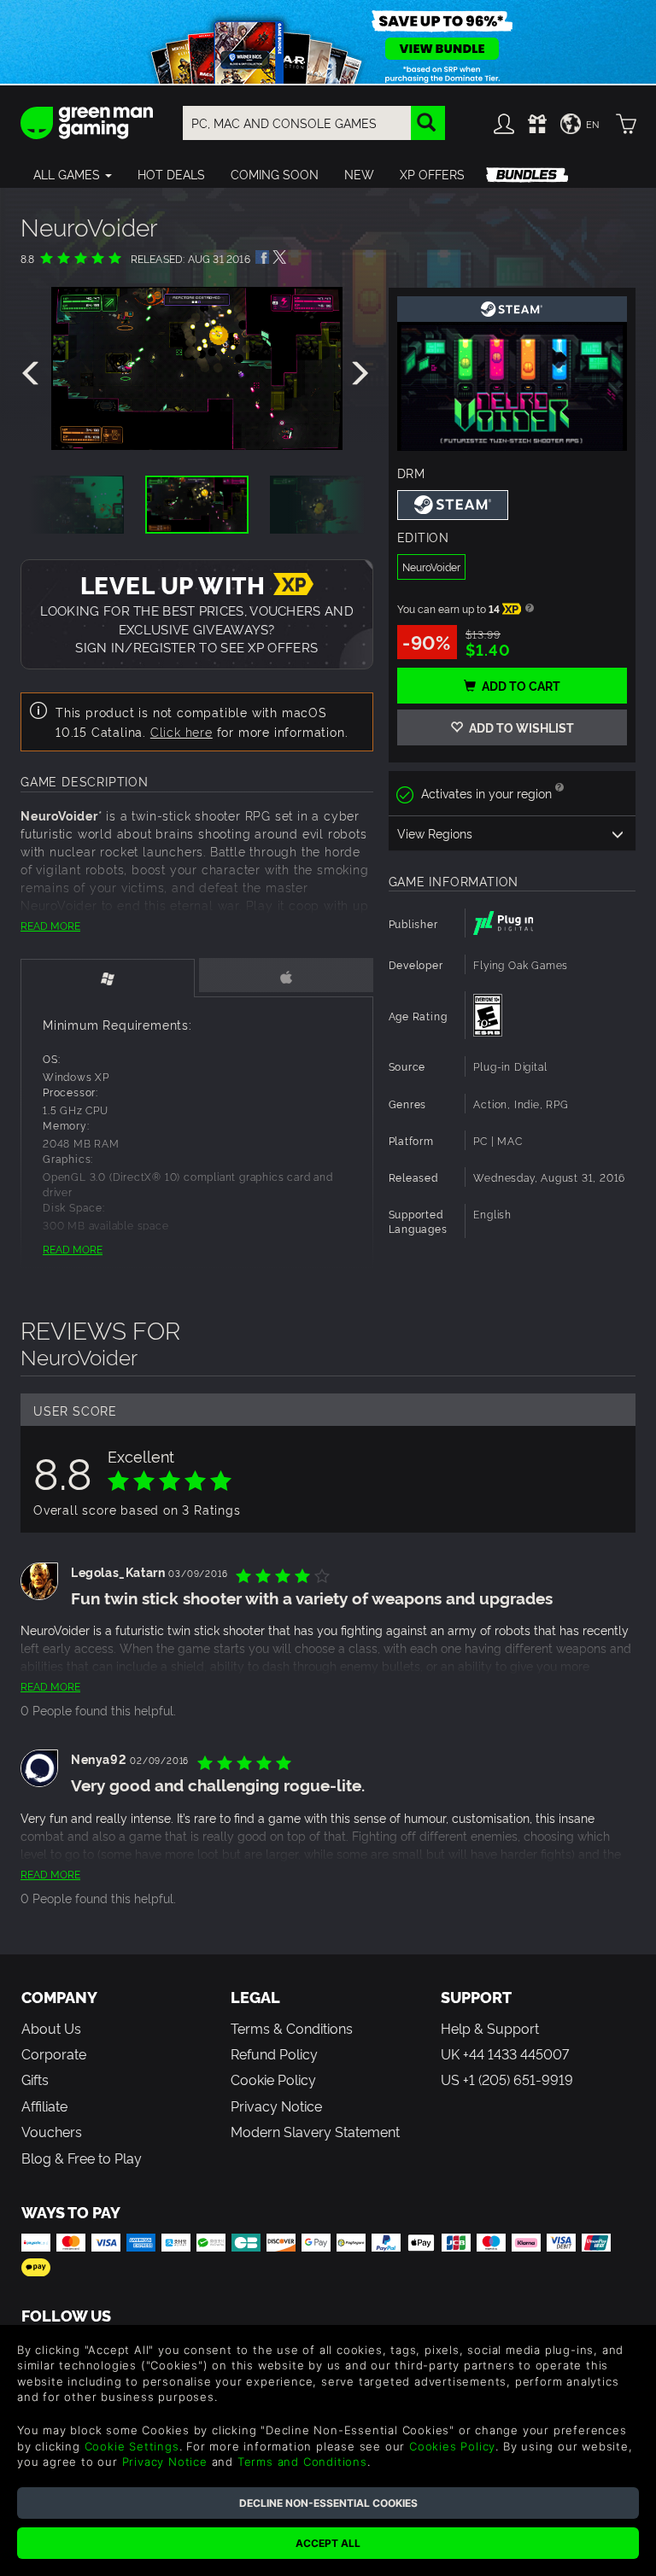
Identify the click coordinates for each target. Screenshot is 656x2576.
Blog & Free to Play (82, 2158)
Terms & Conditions (292, 2028)
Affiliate (44, 2106)
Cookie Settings (132, 2446)
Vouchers (52, 2131)
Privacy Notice (276, 2106)
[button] (73, 174)
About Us (51, 2028)
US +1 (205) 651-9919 (507, 2079)
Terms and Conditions (302, 2462)
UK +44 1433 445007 (505, 2053)
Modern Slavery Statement (315, 2131)
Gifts (35, 2079)
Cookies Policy (452, 2446)
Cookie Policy (273, 2079)
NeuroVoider (431, 567)
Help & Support (490, 2028)
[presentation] (33, 374)
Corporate (54, 2053)
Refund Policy (274, 2053)
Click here (182, 731)
